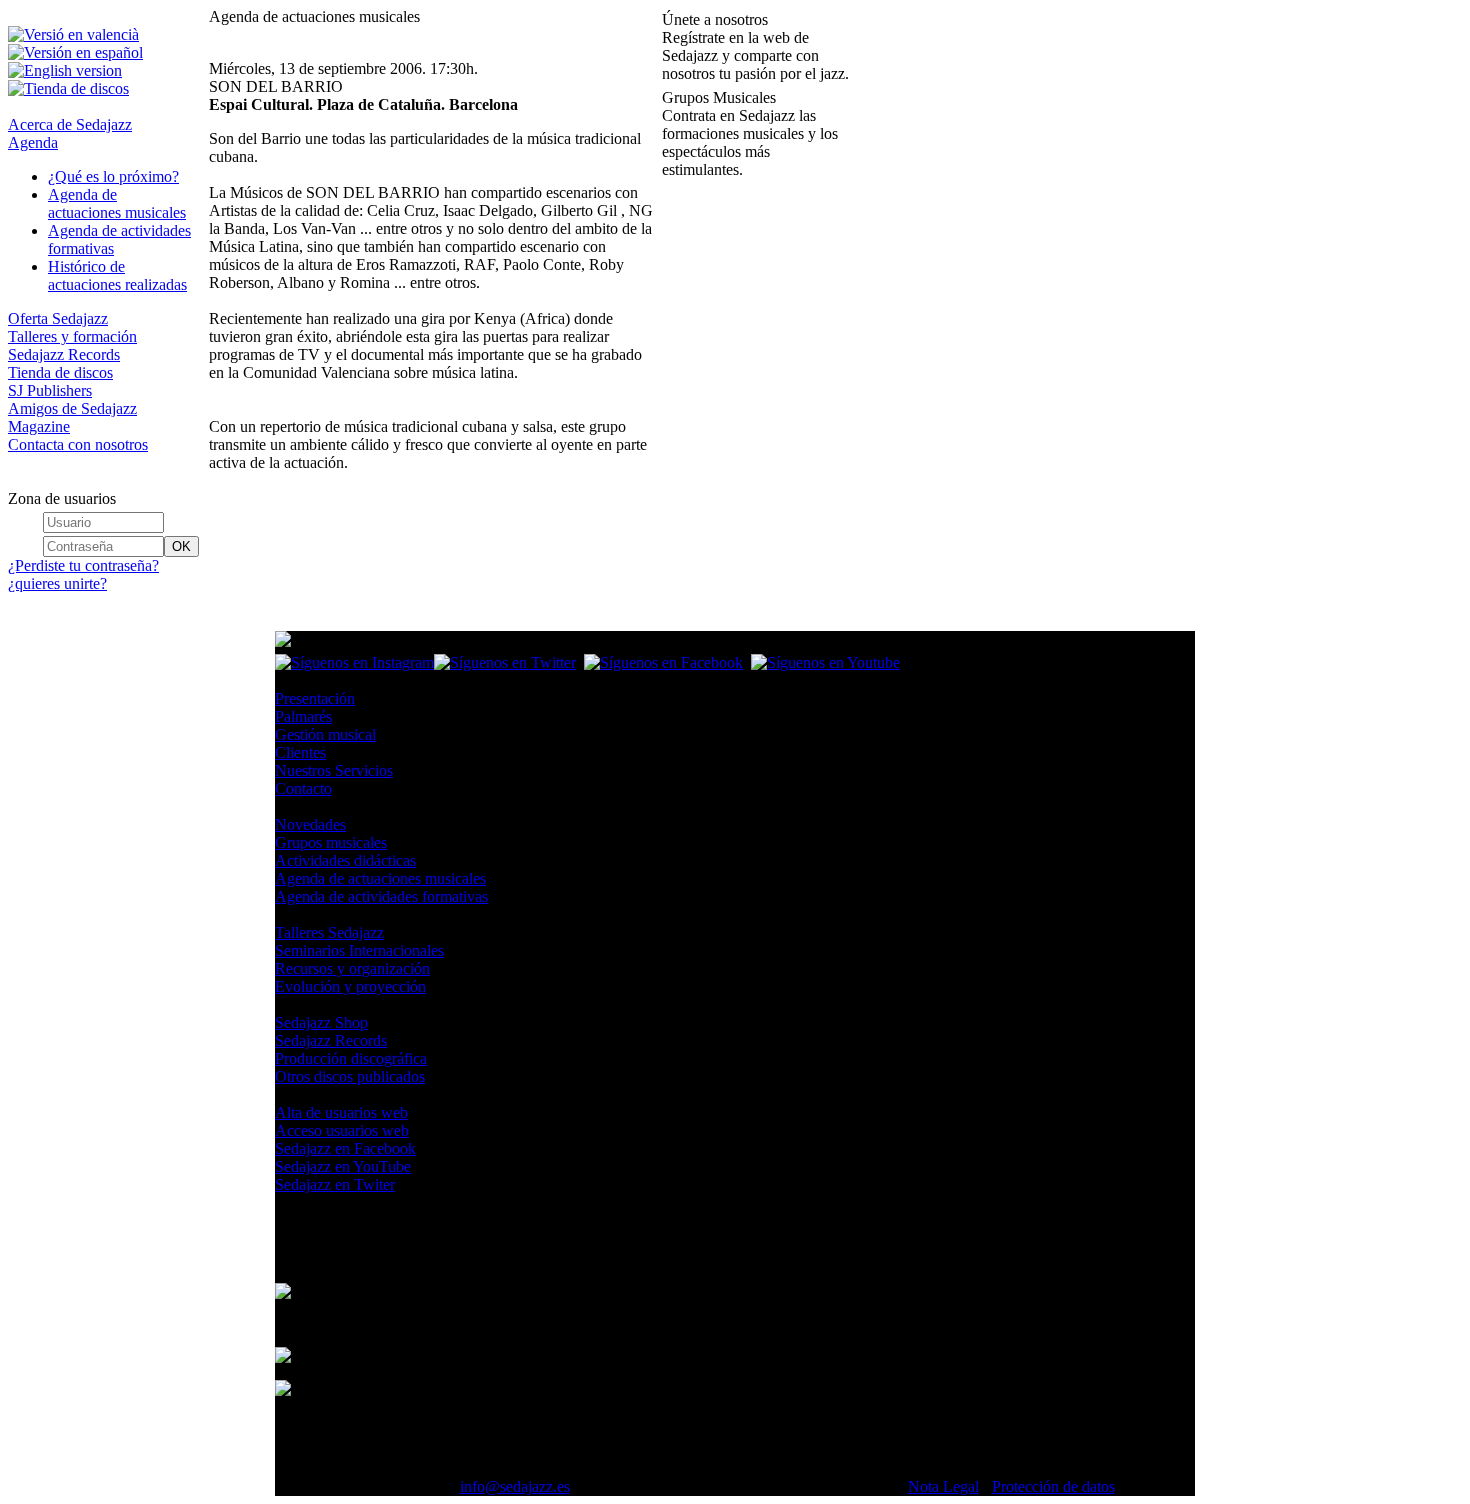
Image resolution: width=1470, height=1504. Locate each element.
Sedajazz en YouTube (343, 1166)
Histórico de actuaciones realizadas (117, 275)
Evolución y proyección (350, 986)
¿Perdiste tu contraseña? (83, 565)
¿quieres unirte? (57, 583)
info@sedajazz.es (515, 1486)
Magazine (39, 426)
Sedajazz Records (64, 354)
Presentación (315, 698)
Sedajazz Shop (321, 1022)
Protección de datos (1053, 1486)
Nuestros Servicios (334, 770)
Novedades (310, 824)
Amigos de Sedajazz (72, 408)
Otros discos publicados (350, 1076)
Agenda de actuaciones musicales (117, 203)
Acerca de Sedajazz (70, 124)
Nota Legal (943, 1486)
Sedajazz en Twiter (335, 1184)
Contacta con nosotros (78, 444)
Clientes (300, 752)
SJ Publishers (50, 390)
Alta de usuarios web (341, 1112)
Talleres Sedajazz (329, 932)
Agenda (33, 142)
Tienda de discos (60, 372)
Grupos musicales (331, 842)
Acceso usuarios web (342, 1130)
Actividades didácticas (345, 860)
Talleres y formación (72, 336)
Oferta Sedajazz (58, 318)
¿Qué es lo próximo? (113, 176)
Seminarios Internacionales (359, 950)
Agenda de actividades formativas (381, 896)
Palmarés (303, 716)
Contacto (303, 788)
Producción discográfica (351, 1058)
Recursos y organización (352, 968)
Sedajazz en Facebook (345, 1148)
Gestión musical (325, 734)
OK (181, 546)
